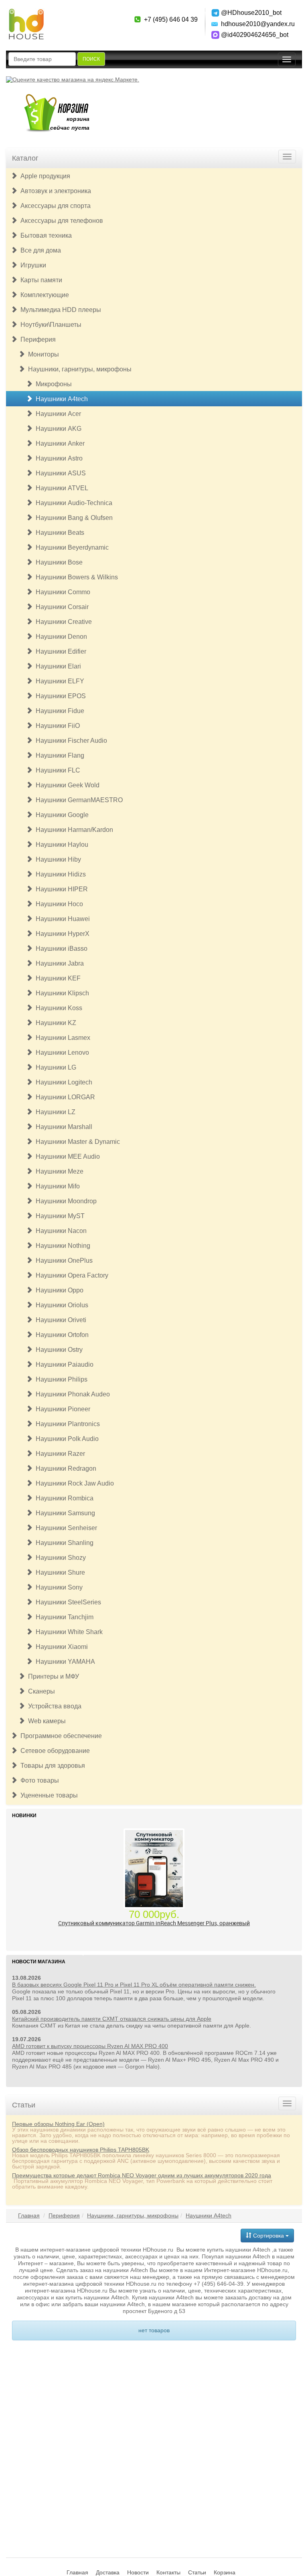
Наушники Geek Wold (66, 785)
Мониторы (42, 354)
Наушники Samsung (64, 1513)
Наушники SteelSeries (67, 1602)
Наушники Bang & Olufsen (73, 518)
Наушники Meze (58, 1171)
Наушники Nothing (61, 1246)
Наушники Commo (61, 592)
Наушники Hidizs (59, 874)
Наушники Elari (57, 666)
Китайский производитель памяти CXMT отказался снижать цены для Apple (112, 2019)
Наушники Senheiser (65, 1528)
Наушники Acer (57, 414)
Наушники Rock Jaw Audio (73, 1483)
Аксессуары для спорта (54, 206)
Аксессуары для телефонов (60, 221)
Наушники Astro (58, 458)
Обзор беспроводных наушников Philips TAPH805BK (81, 2150)
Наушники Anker (59, 443)
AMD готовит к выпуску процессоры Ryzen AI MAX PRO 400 (90, 2046)
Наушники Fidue (58, 711)
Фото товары (38, 1780)
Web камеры (45, 1721)
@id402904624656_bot (255, 35)
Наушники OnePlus (63, 1260)
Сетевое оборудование (54, 1751)
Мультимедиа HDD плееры (59, 310)
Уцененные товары (48, 1795)
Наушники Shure (59, 1572)
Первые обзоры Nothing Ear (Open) (58, 2124)
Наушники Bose (58, 562)
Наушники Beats (58, 533)
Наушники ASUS (59, 473)
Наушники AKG (57, 429)
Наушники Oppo (58, 1290)
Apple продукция (44, 176)
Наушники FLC (56, 770)
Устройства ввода (53, 1706)
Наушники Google (61, 815)
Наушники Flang (58, 755)
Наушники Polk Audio (66, 1439)
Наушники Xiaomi (60, 1647)
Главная (29, 2215)
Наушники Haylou (60, 845)
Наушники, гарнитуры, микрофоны (78, 369)
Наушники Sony (58, 1587)
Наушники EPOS (59, 696)
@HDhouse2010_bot (251, 13)
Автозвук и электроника (54, 191)
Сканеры (40, 1691)
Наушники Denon (60, 637)
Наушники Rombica (63, 1498)
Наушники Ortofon (61, 1335)
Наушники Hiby (57, 859)
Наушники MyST (59, 1216)
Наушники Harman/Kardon (73, 830)
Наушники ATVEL (60, 488)
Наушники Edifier (59, 651)
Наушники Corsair (61, 607)
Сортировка (268, 2236)
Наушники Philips (60, 1379)
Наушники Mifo (56, 1186)
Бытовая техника (45, 235)
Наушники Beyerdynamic (71, 547)
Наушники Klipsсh (61, 993)
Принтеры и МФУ (52, 1676)
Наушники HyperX (61, 934)
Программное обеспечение (60, 1736)
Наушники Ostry (58, 1350)
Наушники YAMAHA (64, 1662)
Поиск (91, 59)
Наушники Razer (59, 1454)
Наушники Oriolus (60, 1305)
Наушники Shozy (59, 1558)
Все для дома (39, 250)
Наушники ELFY (58, 681)
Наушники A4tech (60, 399)
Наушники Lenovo (61, 1053)
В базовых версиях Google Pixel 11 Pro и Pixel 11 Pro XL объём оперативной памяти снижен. (134, 1985)
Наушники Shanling (63, 1543)
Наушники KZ (54, 1023)
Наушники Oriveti (59, 1320)
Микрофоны (52, 384)
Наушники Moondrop (65, 1201)
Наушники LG (54, 1067)
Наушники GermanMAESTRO (78, 800)
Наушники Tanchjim (63, 1617)
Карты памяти (40, 280)
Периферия (36, 339)
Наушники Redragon (64, 1468)
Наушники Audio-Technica (72, 503)
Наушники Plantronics (66, 1424)
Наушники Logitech (62, 1082)
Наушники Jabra (58, 963)
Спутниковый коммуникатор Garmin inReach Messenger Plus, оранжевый (154, 1923)
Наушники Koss (57, 1008)
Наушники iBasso (60, 949)
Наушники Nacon (60, 1231)
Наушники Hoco (58, 904)
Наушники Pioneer (61, 1409)
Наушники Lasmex (61, 1038)
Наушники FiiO (56, 726)
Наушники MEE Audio (66, 1157)
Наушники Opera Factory (70, 1275)
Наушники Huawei (61, 919)
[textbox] (42, 59)
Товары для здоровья (51, 1766)
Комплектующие (43, 295)
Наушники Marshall (62, 1127)
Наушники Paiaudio (63, 1364)
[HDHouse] (26, 12)
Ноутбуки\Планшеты (49, 325)
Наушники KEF (57, 978)
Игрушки (32, 265)
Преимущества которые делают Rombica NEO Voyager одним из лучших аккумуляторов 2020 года (142, 2175)
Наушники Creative (62, 622)
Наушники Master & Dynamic (76, 1142)
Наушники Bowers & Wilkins (75, 577)
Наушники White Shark (68, 1632)
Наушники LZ (54, 1112)
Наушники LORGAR (64, 1097)
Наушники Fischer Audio (70, 741)
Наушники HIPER (60, 889)
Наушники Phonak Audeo (71, 1394)
